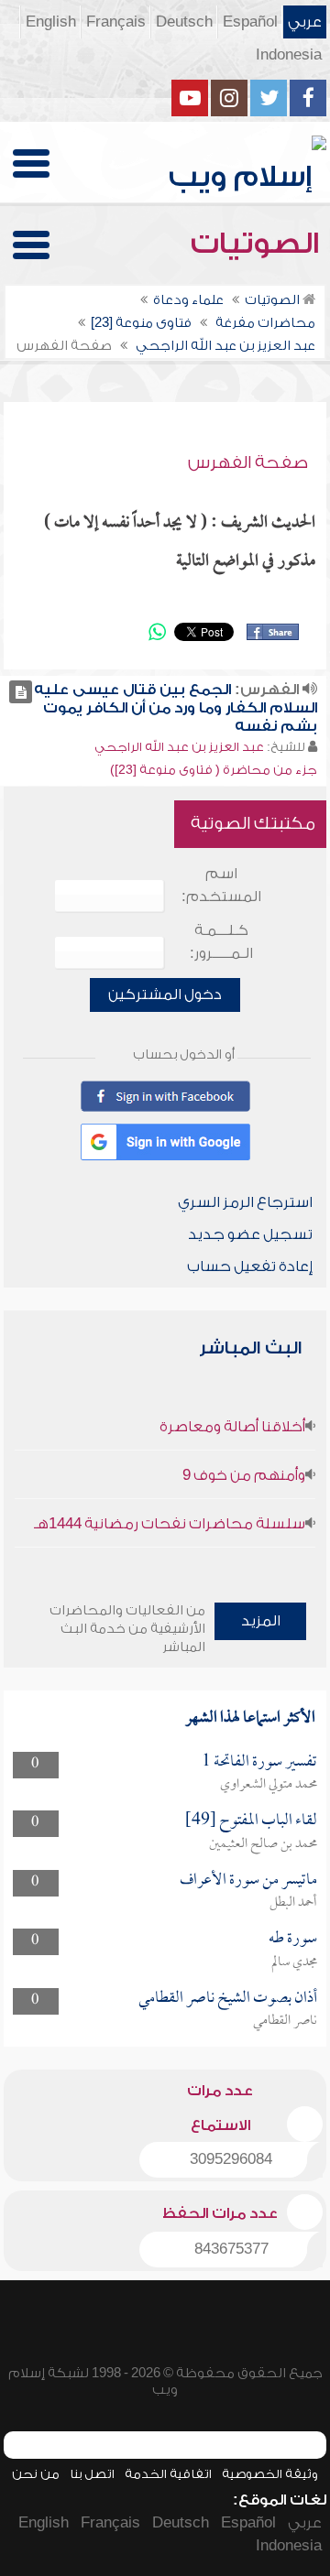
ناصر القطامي (285, 2021)
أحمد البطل (293, 1903)
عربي (305, 22)
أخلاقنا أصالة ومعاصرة (232, 1427)
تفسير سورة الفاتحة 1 (259, 1762)
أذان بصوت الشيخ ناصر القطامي (228, 1999)
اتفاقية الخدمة (168, 2474)
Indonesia (289, 55)
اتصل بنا (92, 2474)
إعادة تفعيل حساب (250, 1266)
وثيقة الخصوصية (270, 2474)
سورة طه (293, 1939)
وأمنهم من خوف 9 (244, 1475)
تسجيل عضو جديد (250, 1234)
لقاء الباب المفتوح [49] (251, 1821)
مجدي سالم (294, 1962)
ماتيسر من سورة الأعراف (248, 1880)
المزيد (261, 1621)
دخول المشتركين (165, 995)
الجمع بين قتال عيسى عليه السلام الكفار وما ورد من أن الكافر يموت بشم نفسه (176, 708)
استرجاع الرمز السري (245, 1202)
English (51, 22)
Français (116, 22)
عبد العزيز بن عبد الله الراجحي (179, 747)
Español (250, 22)
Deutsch (184, 22)
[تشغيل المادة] (21, 692)
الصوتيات (258, 244)
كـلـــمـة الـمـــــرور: (221, 942)
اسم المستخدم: (221, 885)
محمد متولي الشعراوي (269, 1785)
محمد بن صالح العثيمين (263, 1844)
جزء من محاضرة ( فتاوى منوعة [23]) (214, 770)
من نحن (36, 2474)
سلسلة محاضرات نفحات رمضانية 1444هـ (170, 1524)
